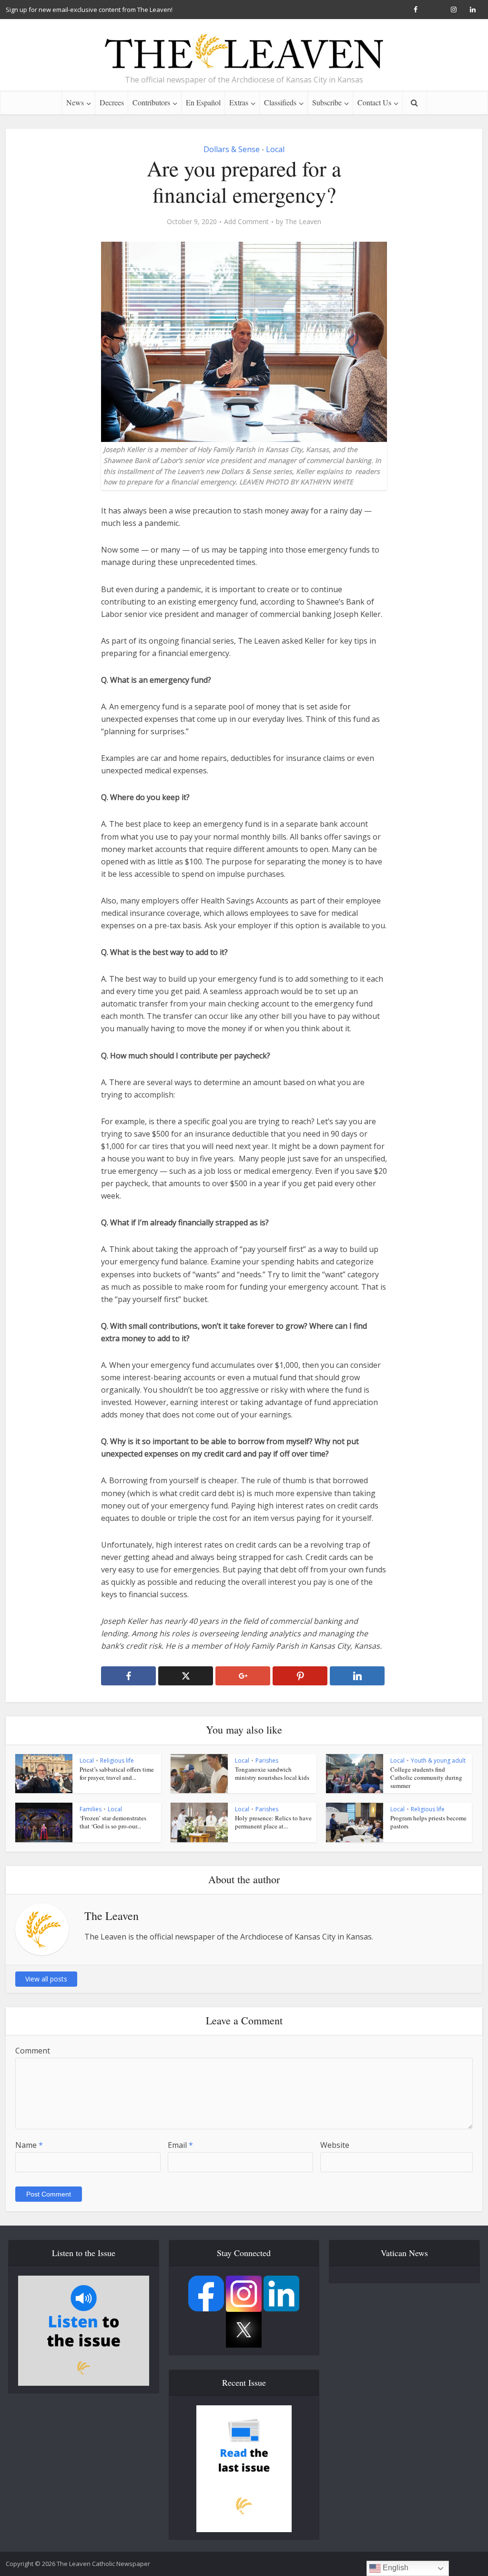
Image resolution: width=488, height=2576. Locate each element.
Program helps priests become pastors (428, 1822)
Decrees (112, 102)
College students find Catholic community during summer (426, 1777)
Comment (33, 2051)
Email (180, 2145)
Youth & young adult (438, 1760)
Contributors (151, 102)
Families (91, 1809)
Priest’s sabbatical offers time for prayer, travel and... (117, 1773)
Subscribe (327, 102)
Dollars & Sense (232, 149)
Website (335, 2145)
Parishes (267, 1760)
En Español (203, 102)
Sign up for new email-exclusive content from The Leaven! (89, 10)
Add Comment (246, 222)
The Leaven (303, 222)
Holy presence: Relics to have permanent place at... (273, 1822)
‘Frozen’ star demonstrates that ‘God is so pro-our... (113, 1822)
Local (275, 149)
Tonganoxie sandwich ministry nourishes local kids (272, 1773)
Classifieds (280, 102)
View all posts (46, 1979)
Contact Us (374, 102)
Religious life (117, 1760)
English (395, 2568)
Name (29, 2145)
